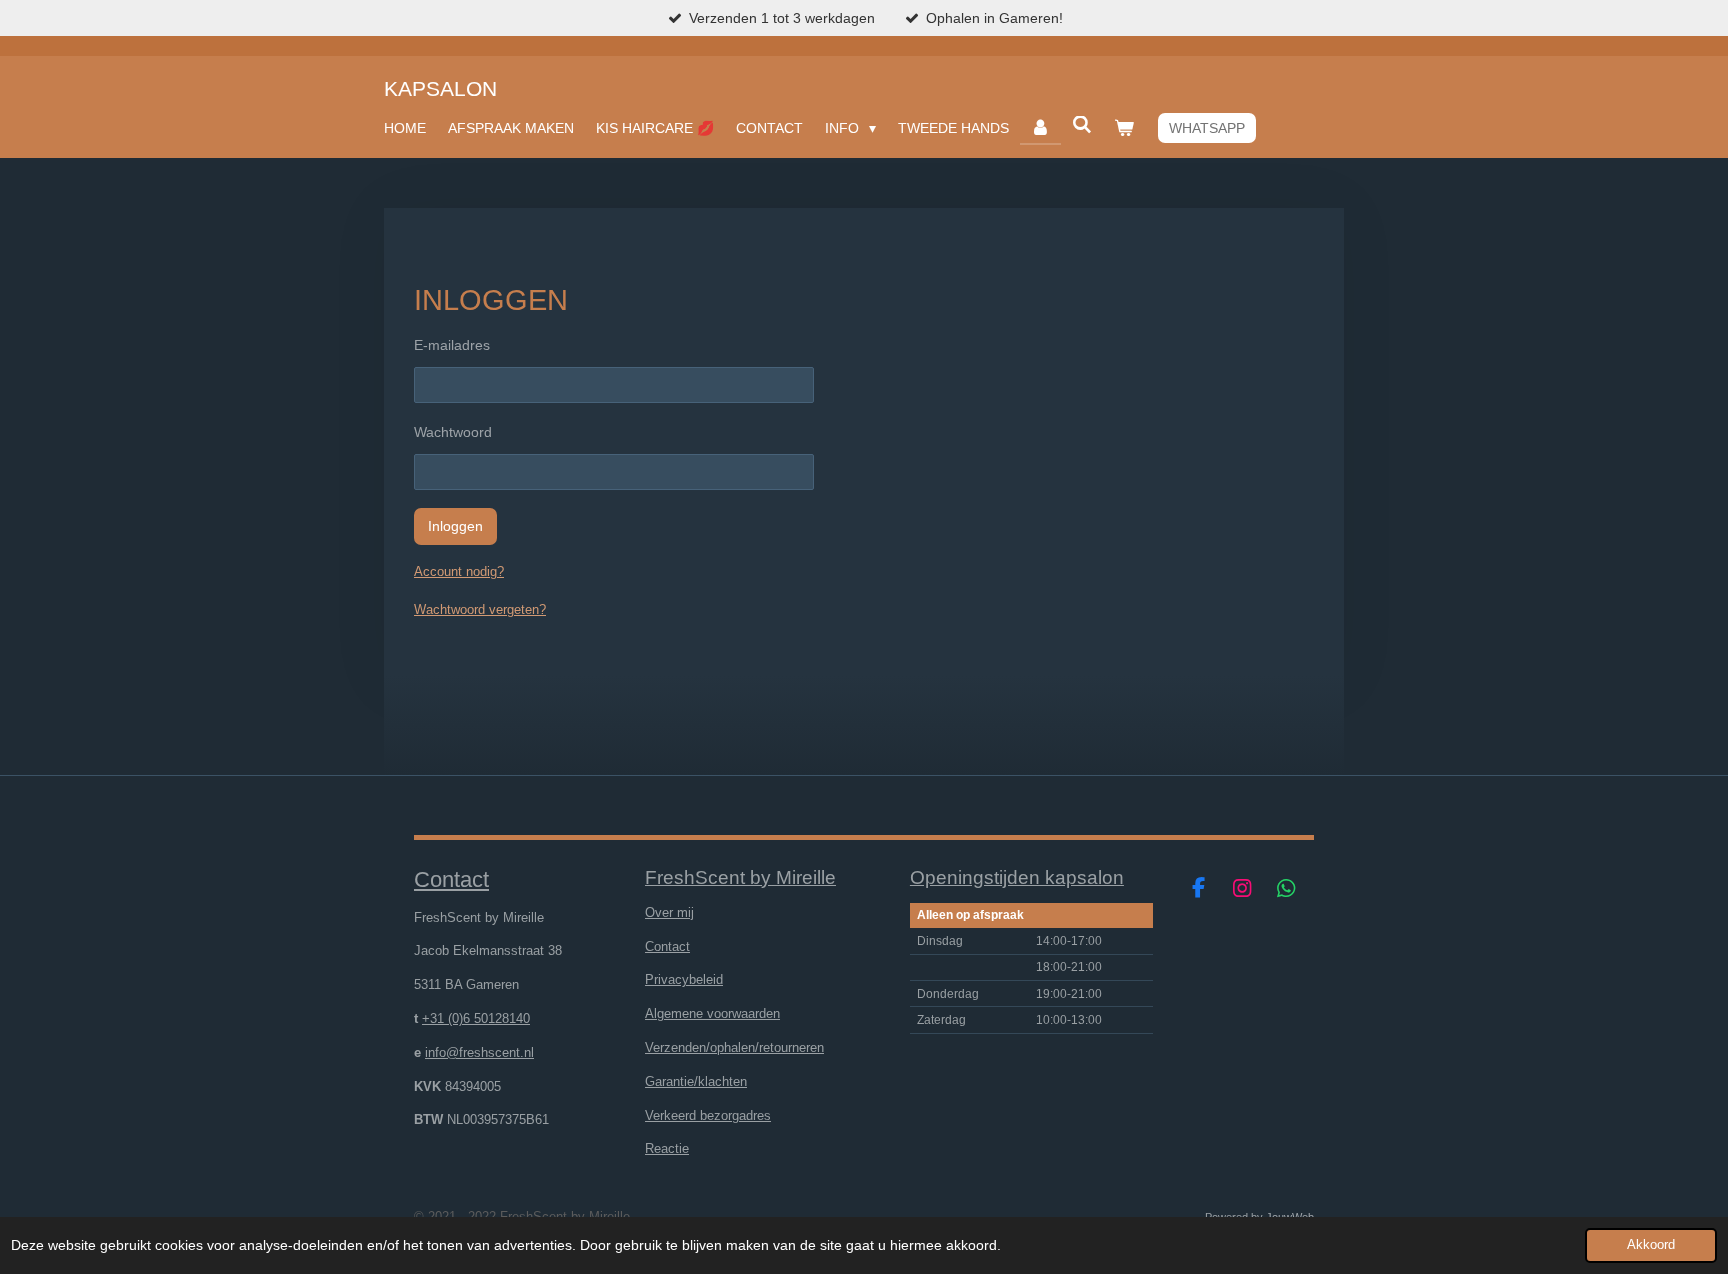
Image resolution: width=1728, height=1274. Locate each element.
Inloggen (455, 526)
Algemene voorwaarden (712, 1013)
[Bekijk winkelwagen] (1124, 128)
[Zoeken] (1082, 125)
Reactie (667, 1148)
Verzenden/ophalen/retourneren (734, 1047)
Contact (667, 946)
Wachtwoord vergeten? (480, 609)
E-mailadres (452, 345)
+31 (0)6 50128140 (476, 1018)
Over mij (669, 912)
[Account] (1041, 128)
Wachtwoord (453, 432)
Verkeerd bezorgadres (708, 1115)
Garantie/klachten (696, 1081)
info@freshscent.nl (479, 1052)
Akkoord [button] (1651, 1245)
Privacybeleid (684, 979)
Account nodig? (459, 571)
